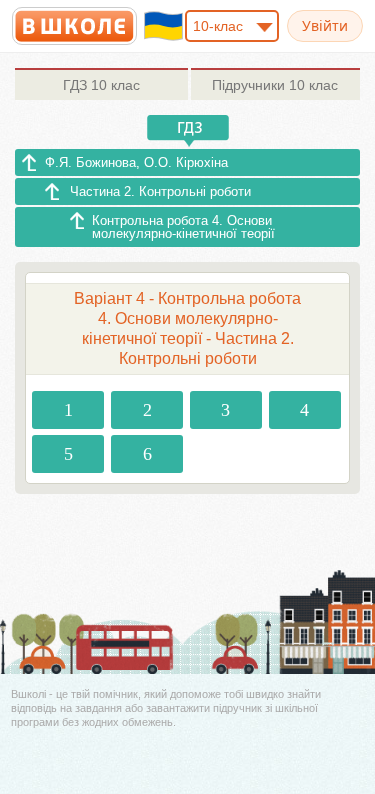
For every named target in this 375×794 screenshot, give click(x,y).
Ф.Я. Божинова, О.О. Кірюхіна (136, 162)
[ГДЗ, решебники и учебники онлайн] (74, 26)
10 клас (101, 85)
